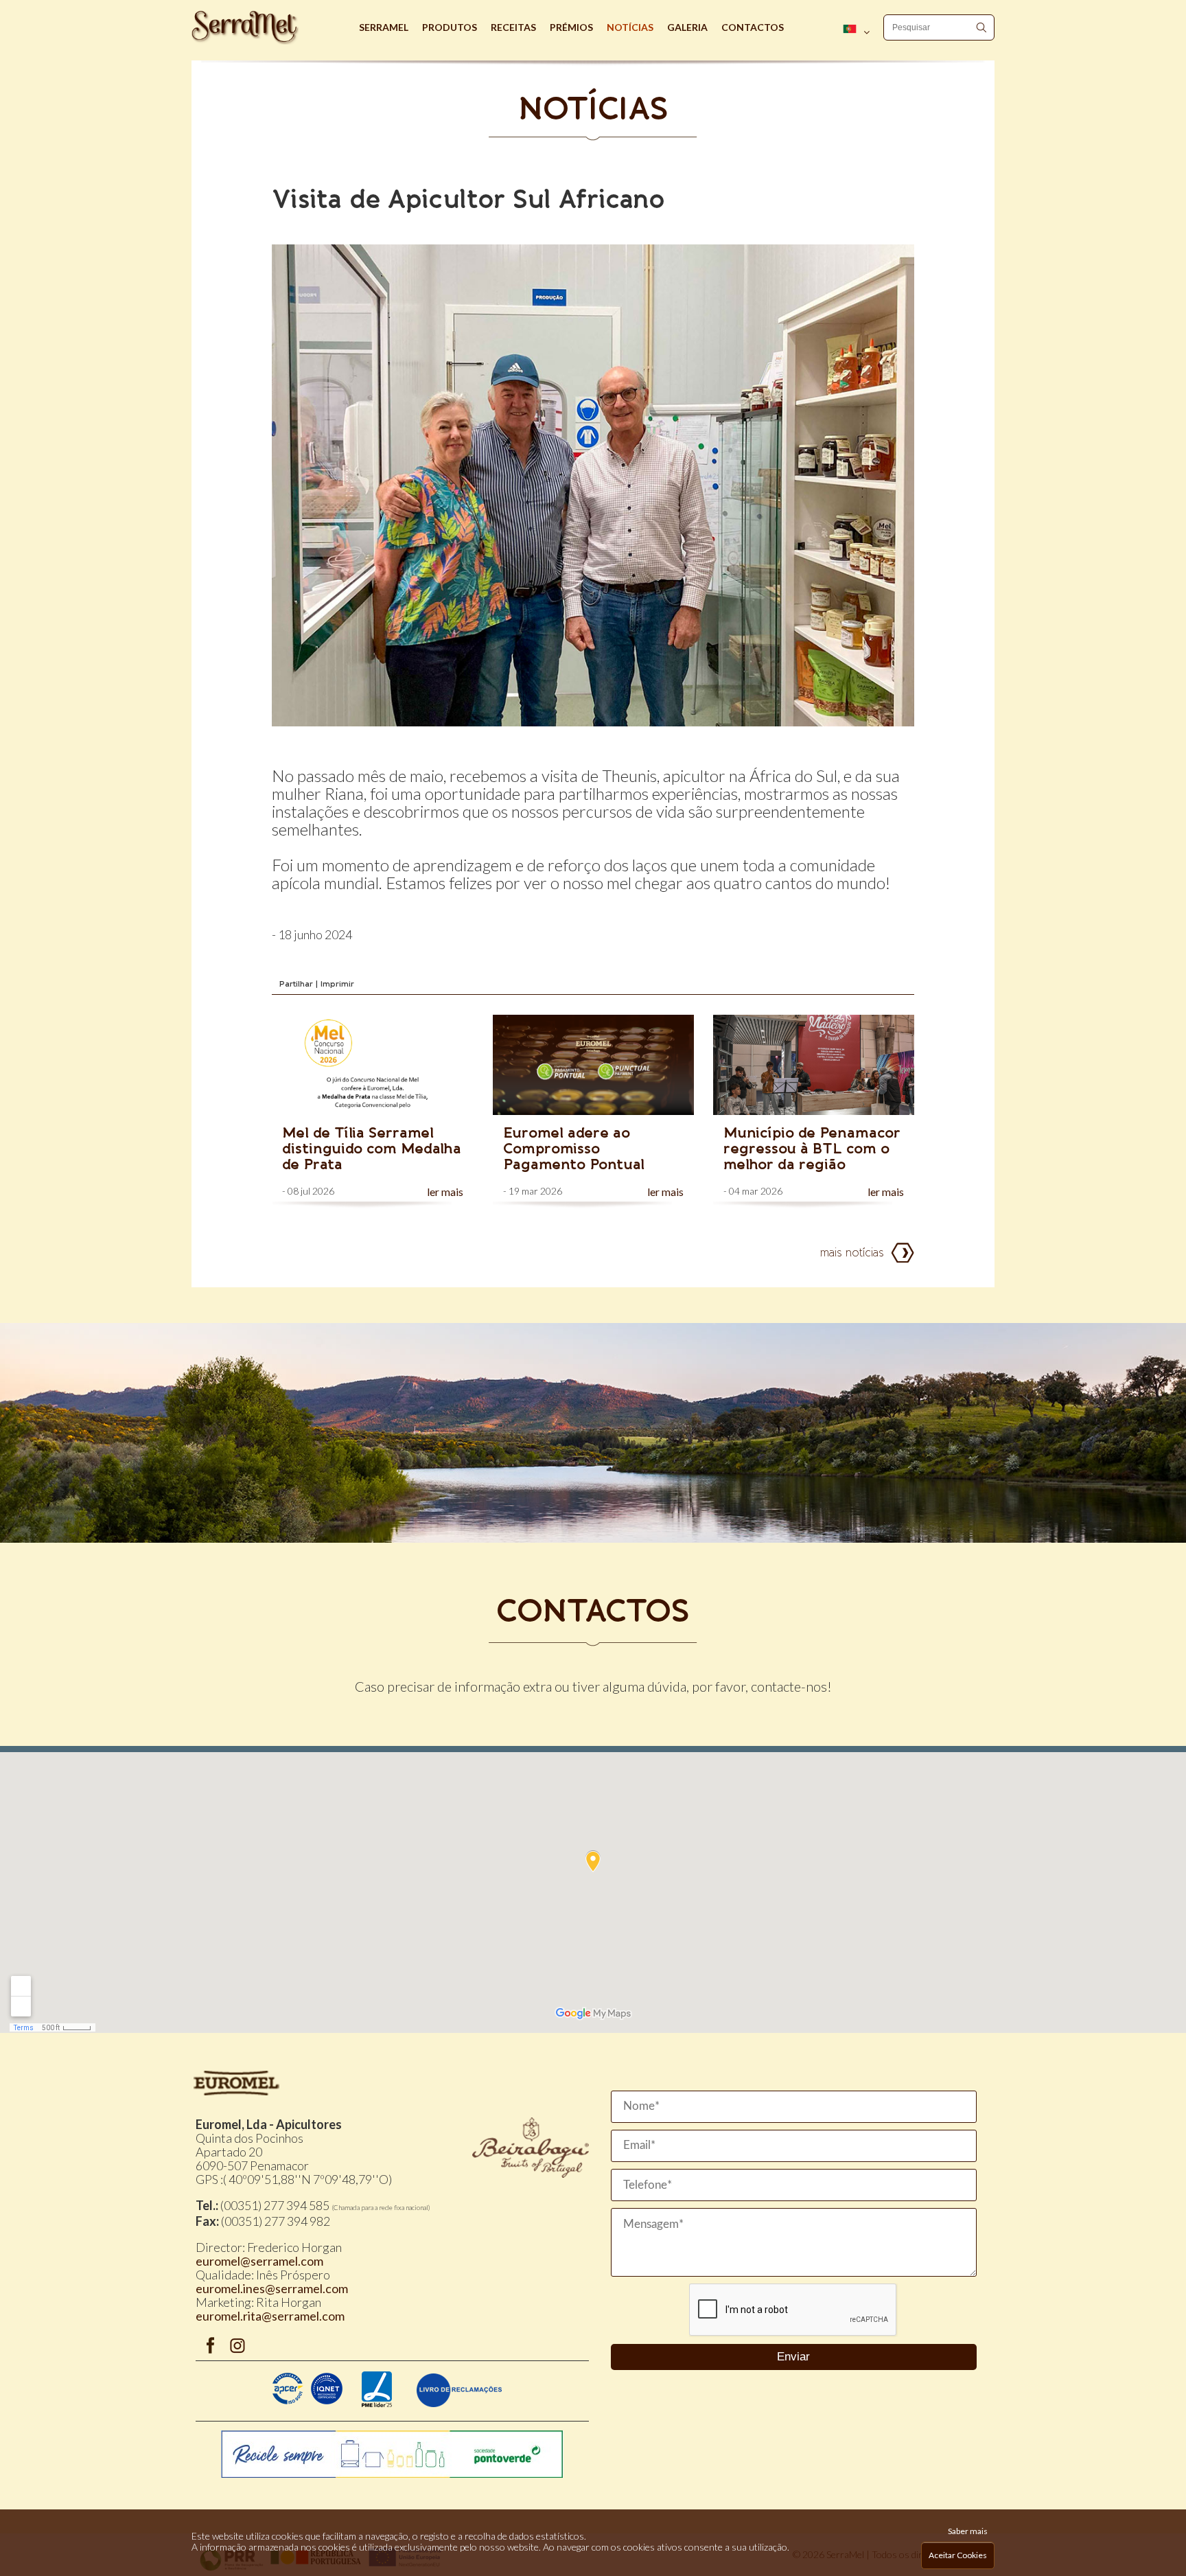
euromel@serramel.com (259, 2261)
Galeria (687, 27)
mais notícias (852, 1253)
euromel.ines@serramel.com (272, 2288)
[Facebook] (210, 2348)
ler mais (445, 1192)
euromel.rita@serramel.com (270, 2316)
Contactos (753, 27)
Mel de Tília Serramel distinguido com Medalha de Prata (372, 1148)
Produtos (450, 27)
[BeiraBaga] (531, 2173)
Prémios (571, 27)
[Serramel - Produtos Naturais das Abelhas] (272, 27)
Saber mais (968, 2531)
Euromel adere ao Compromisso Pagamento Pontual (574, 1148)
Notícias (630, 27)
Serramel (384, 27)
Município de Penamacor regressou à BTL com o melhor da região (812, 1148)
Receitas (513, 27)
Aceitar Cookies (958, 2555)
